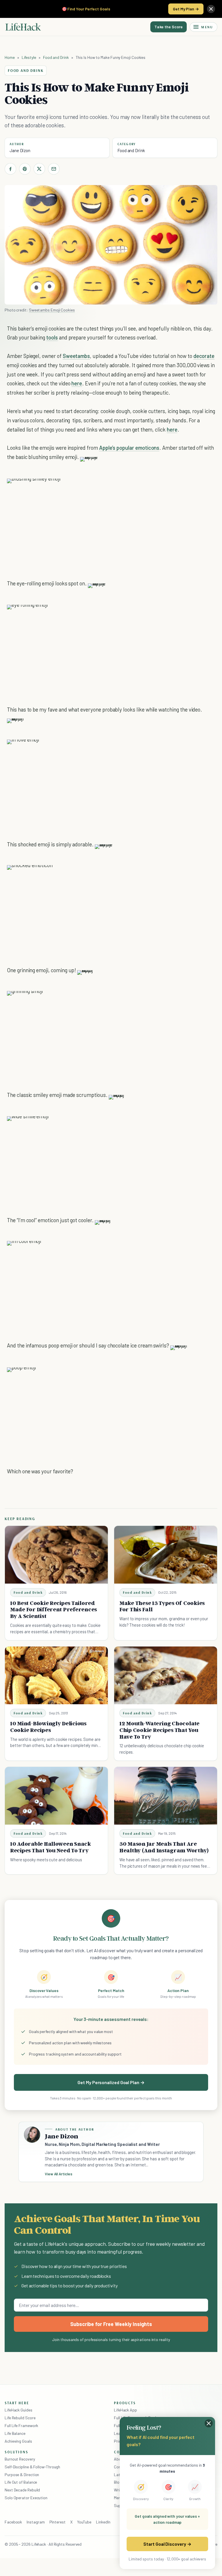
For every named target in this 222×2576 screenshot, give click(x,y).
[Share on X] (39, 169)
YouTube (84, 2522)
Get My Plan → (186, 9)
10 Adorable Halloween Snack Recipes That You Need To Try (51, 1847)
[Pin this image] (175, 489)
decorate (204, 356)
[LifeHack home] (23, 27)
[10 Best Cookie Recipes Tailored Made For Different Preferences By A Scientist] (56, 1555)
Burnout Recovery (20, 2459)
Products (125, 2403)
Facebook (13, 2522)
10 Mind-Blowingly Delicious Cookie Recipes (48, 1727)
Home (10, 57)
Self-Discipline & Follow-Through (32, 2467)
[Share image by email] (206, 489)
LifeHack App (125, 2410)
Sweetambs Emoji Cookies (52, 310)
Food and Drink (56, 57)
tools (52, 337)
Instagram (36, 2522)
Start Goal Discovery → (167, 2544)
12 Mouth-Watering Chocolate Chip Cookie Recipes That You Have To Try (159, 1730)
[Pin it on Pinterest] (25, 169)
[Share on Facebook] (10, 169)
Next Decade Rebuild (22, 2490)
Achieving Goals (18, 2441)
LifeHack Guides (18, 2410)
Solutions (16, 2452)
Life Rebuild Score (20, 2418)
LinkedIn (103, 2522)
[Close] (211, 9)
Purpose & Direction (22, 2475)
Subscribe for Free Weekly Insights (111, 2324)
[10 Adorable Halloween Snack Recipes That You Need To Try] (56, 1796)
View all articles (59, 2174)
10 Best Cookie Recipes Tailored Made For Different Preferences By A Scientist (53, 1610)
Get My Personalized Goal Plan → (111, 2082)
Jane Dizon (20, 150)
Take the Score (169, 27)
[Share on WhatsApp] (196, 489)
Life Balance (15, 2433)
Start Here (17, 2403)
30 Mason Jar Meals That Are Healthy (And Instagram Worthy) (164, 1847)
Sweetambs (76, 356)
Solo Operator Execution (26, 2498)
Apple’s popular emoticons (129, 448)
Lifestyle (29, 57)
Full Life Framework (21, 2425)
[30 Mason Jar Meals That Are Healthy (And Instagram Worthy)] (166, 1796)
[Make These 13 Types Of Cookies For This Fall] (166, 1555)
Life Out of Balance (21, 2482)
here (77, 383)
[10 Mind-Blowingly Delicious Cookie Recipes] (56, 1675)
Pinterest (58, 2522)
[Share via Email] (54, 169)
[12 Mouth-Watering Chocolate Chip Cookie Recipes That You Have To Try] (166, 1675)
